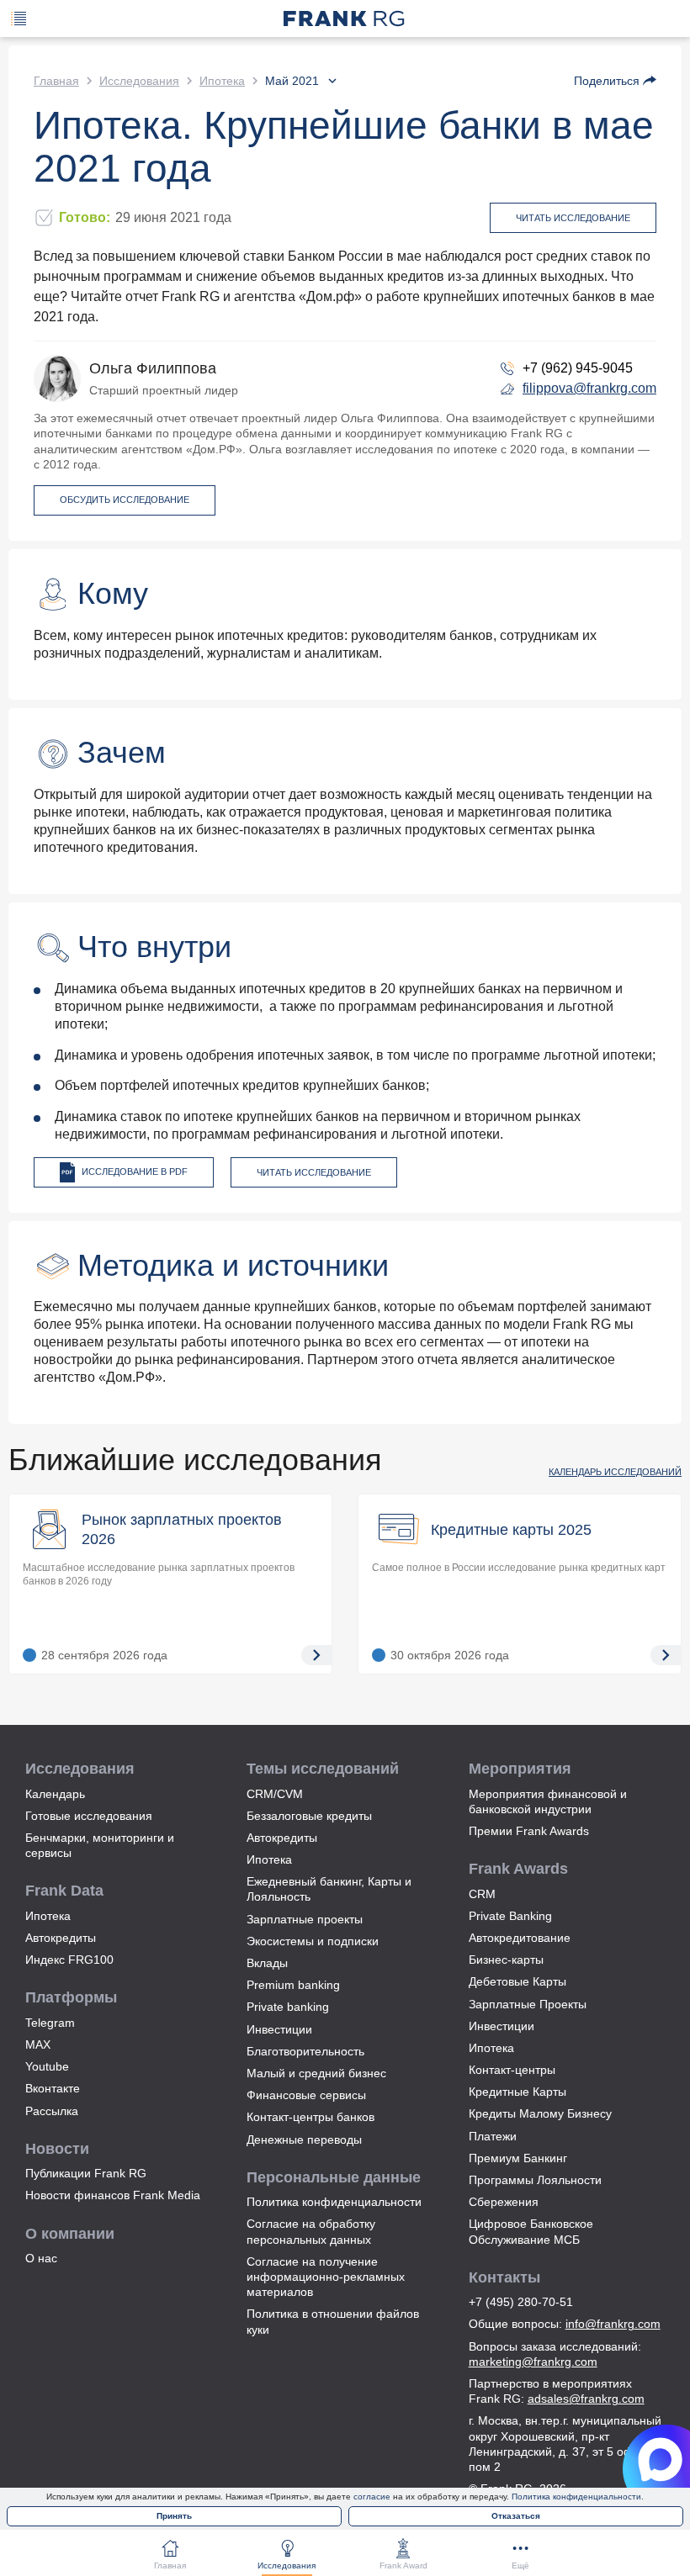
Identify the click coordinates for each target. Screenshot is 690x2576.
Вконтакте (53, 2088)
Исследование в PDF (135, 1172)
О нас (41, 2258)
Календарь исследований (615, 1472)
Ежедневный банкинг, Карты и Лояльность (329, 1889)
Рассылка (52, 2111)
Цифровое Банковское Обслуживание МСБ (531, 2231)
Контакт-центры (512, 2070)
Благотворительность (305, 2051)
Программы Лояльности (535, 2180)
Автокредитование (520, 1938)
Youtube (47, 2066)
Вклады (267, 1963)
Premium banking (293, 1985)
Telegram (50, 2023)
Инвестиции (279, 2029)
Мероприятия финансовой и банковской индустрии (548, 1801)
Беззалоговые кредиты (309, 1816)
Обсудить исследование (125, 500)
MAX (38, 2044)
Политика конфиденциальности (334, 2202)
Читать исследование (573, 218)
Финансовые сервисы (306, 2095)
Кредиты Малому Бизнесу (540, 2113)
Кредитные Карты (517, 2092)
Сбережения (504, 2202)
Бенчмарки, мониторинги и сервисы (100, 1845)
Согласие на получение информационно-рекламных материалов (326, 2277)
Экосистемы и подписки (313, 1941)
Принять (174, 2516)
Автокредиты (61, 1938)
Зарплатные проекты (305, 1919)
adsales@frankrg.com (586, 2399)
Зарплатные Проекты (528, 2004)
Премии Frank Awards (529, 1831)
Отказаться (516, 2516)
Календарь (55, 1794)
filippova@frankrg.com (589, 388)
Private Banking (510, 1916)
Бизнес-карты (506, 1960)
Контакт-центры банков (310, 2117)
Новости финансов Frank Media (113, 2195)
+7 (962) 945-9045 (578, 368)
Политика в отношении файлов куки (333, 2321)
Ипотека (48, 1916)
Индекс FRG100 (69, 1960)
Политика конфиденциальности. (578, 2497)
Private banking (288, 2007)
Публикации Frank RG (86, 2173)
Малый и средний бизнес (316, 2073)
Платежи (493, 2136)
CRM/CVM (275, 1794)
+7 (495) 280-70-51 (521, 2302)
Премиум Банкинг (518, 2158)
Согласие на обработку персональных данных (311, 2231)
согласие (372, 2497)
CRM (482, 1894)
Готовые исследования (89, 1816)
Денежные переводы (304, 2140)
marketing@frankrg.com (533, 2362)
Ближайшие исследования (195, 1460)
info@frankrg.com (613, 2324)
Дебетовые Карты (517, 1981)
